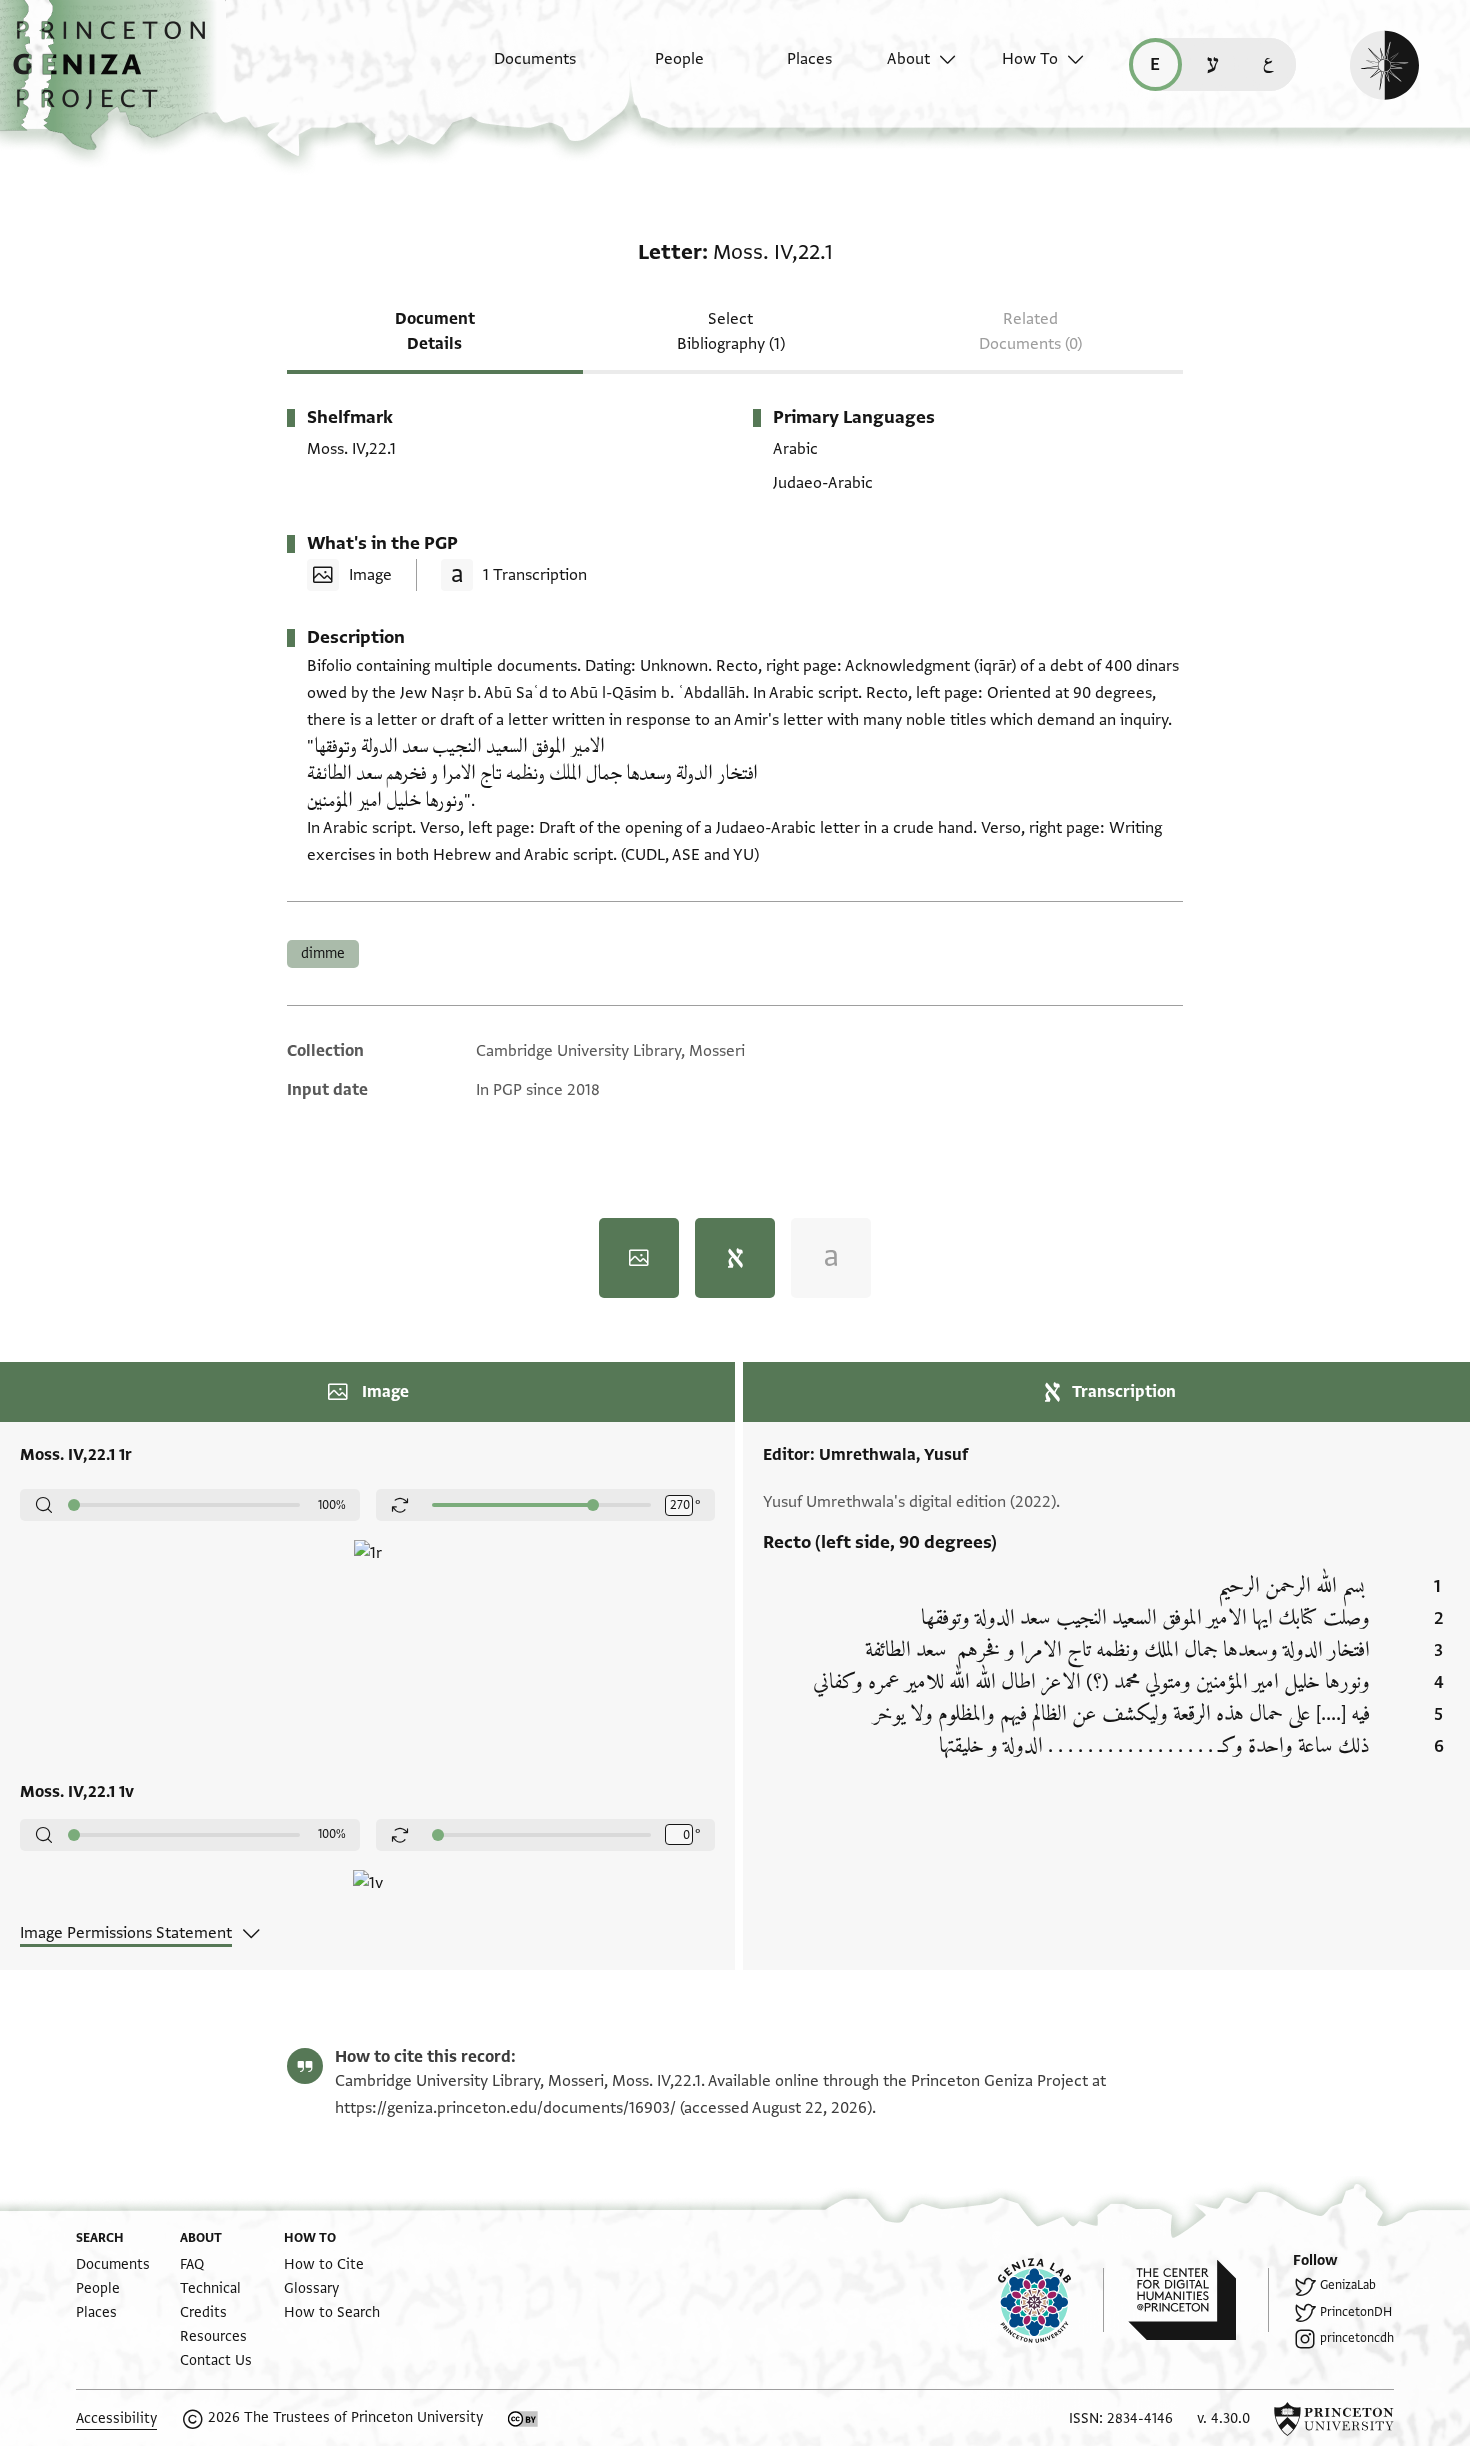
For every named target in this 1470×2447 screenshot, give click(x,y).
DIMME (323, 953)
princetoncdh (1357, 2338)
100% (332, 1505)
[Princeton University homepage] (1334, 2419)
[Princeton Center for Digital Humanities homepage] (1198, 2300)
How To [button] (1030, 59)
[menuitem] (517, 69)
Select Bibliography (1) (731, 331)
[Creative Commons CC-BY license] (523, 2419)
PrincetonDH (1356, 2312)
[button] (116, 75)
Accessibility (116, 2418)
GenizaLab (1348, 2285)
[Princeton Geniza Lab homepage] (1051, 2300)
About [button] (908, 59)
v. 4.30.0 (1223, 2418)
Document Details (435, 331)
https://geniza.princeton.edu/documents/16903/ (505, 2108)
